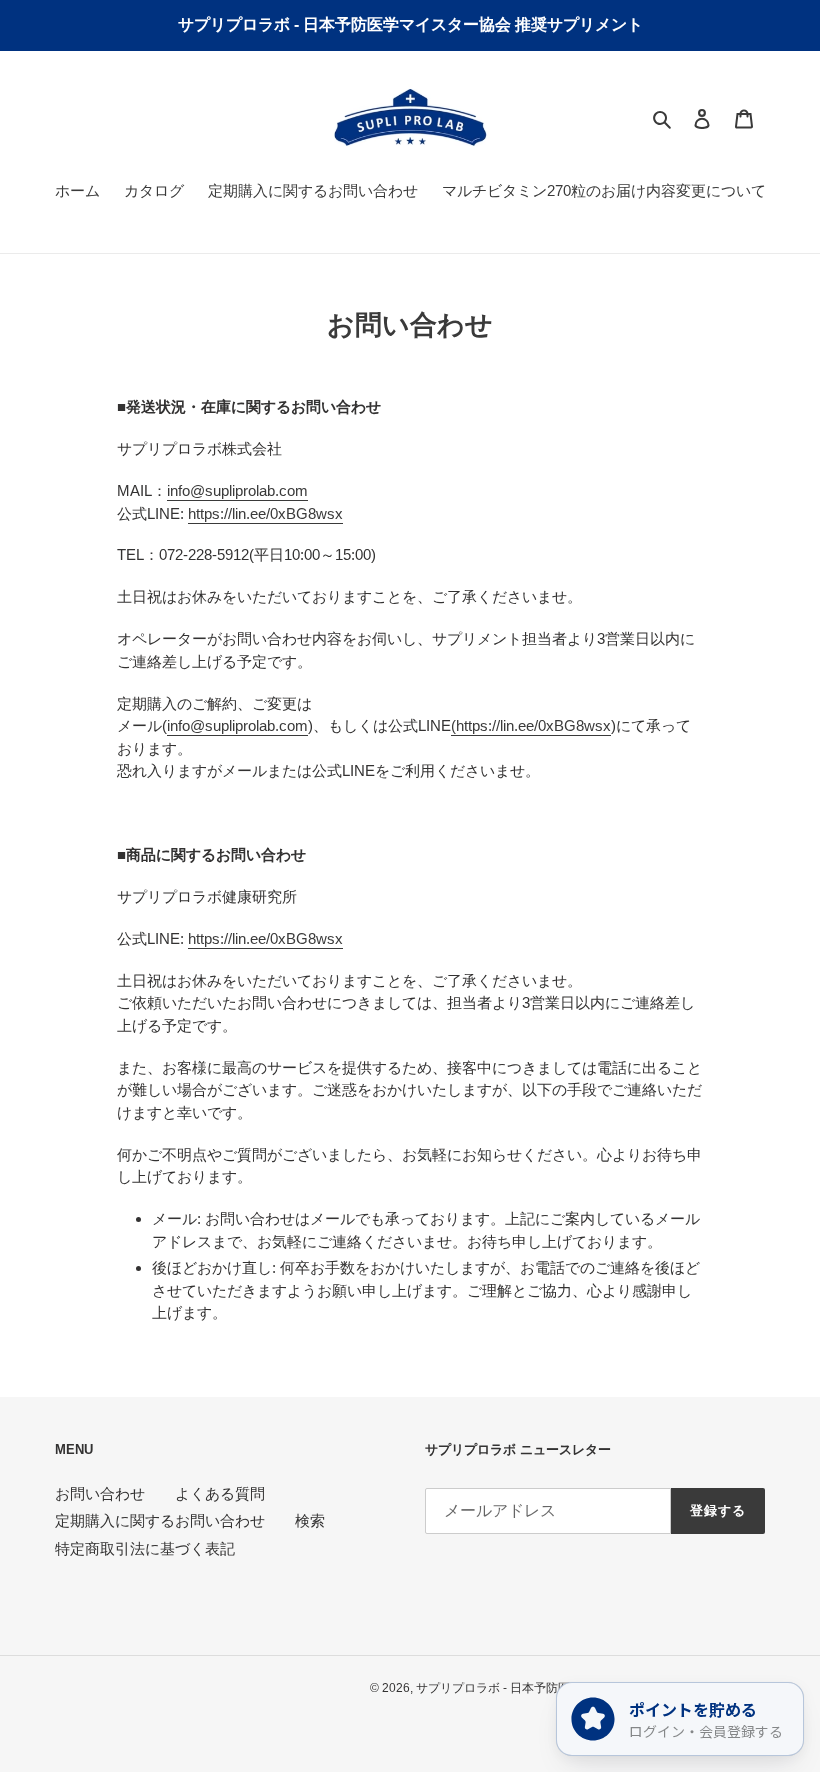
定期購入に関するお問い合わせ (160, 1520)
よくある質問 (220, 1493)
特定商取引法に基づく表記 (145, 1548)
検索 (310, 1520)
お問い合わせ (100, 1493)
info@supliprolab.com (237, 490)
